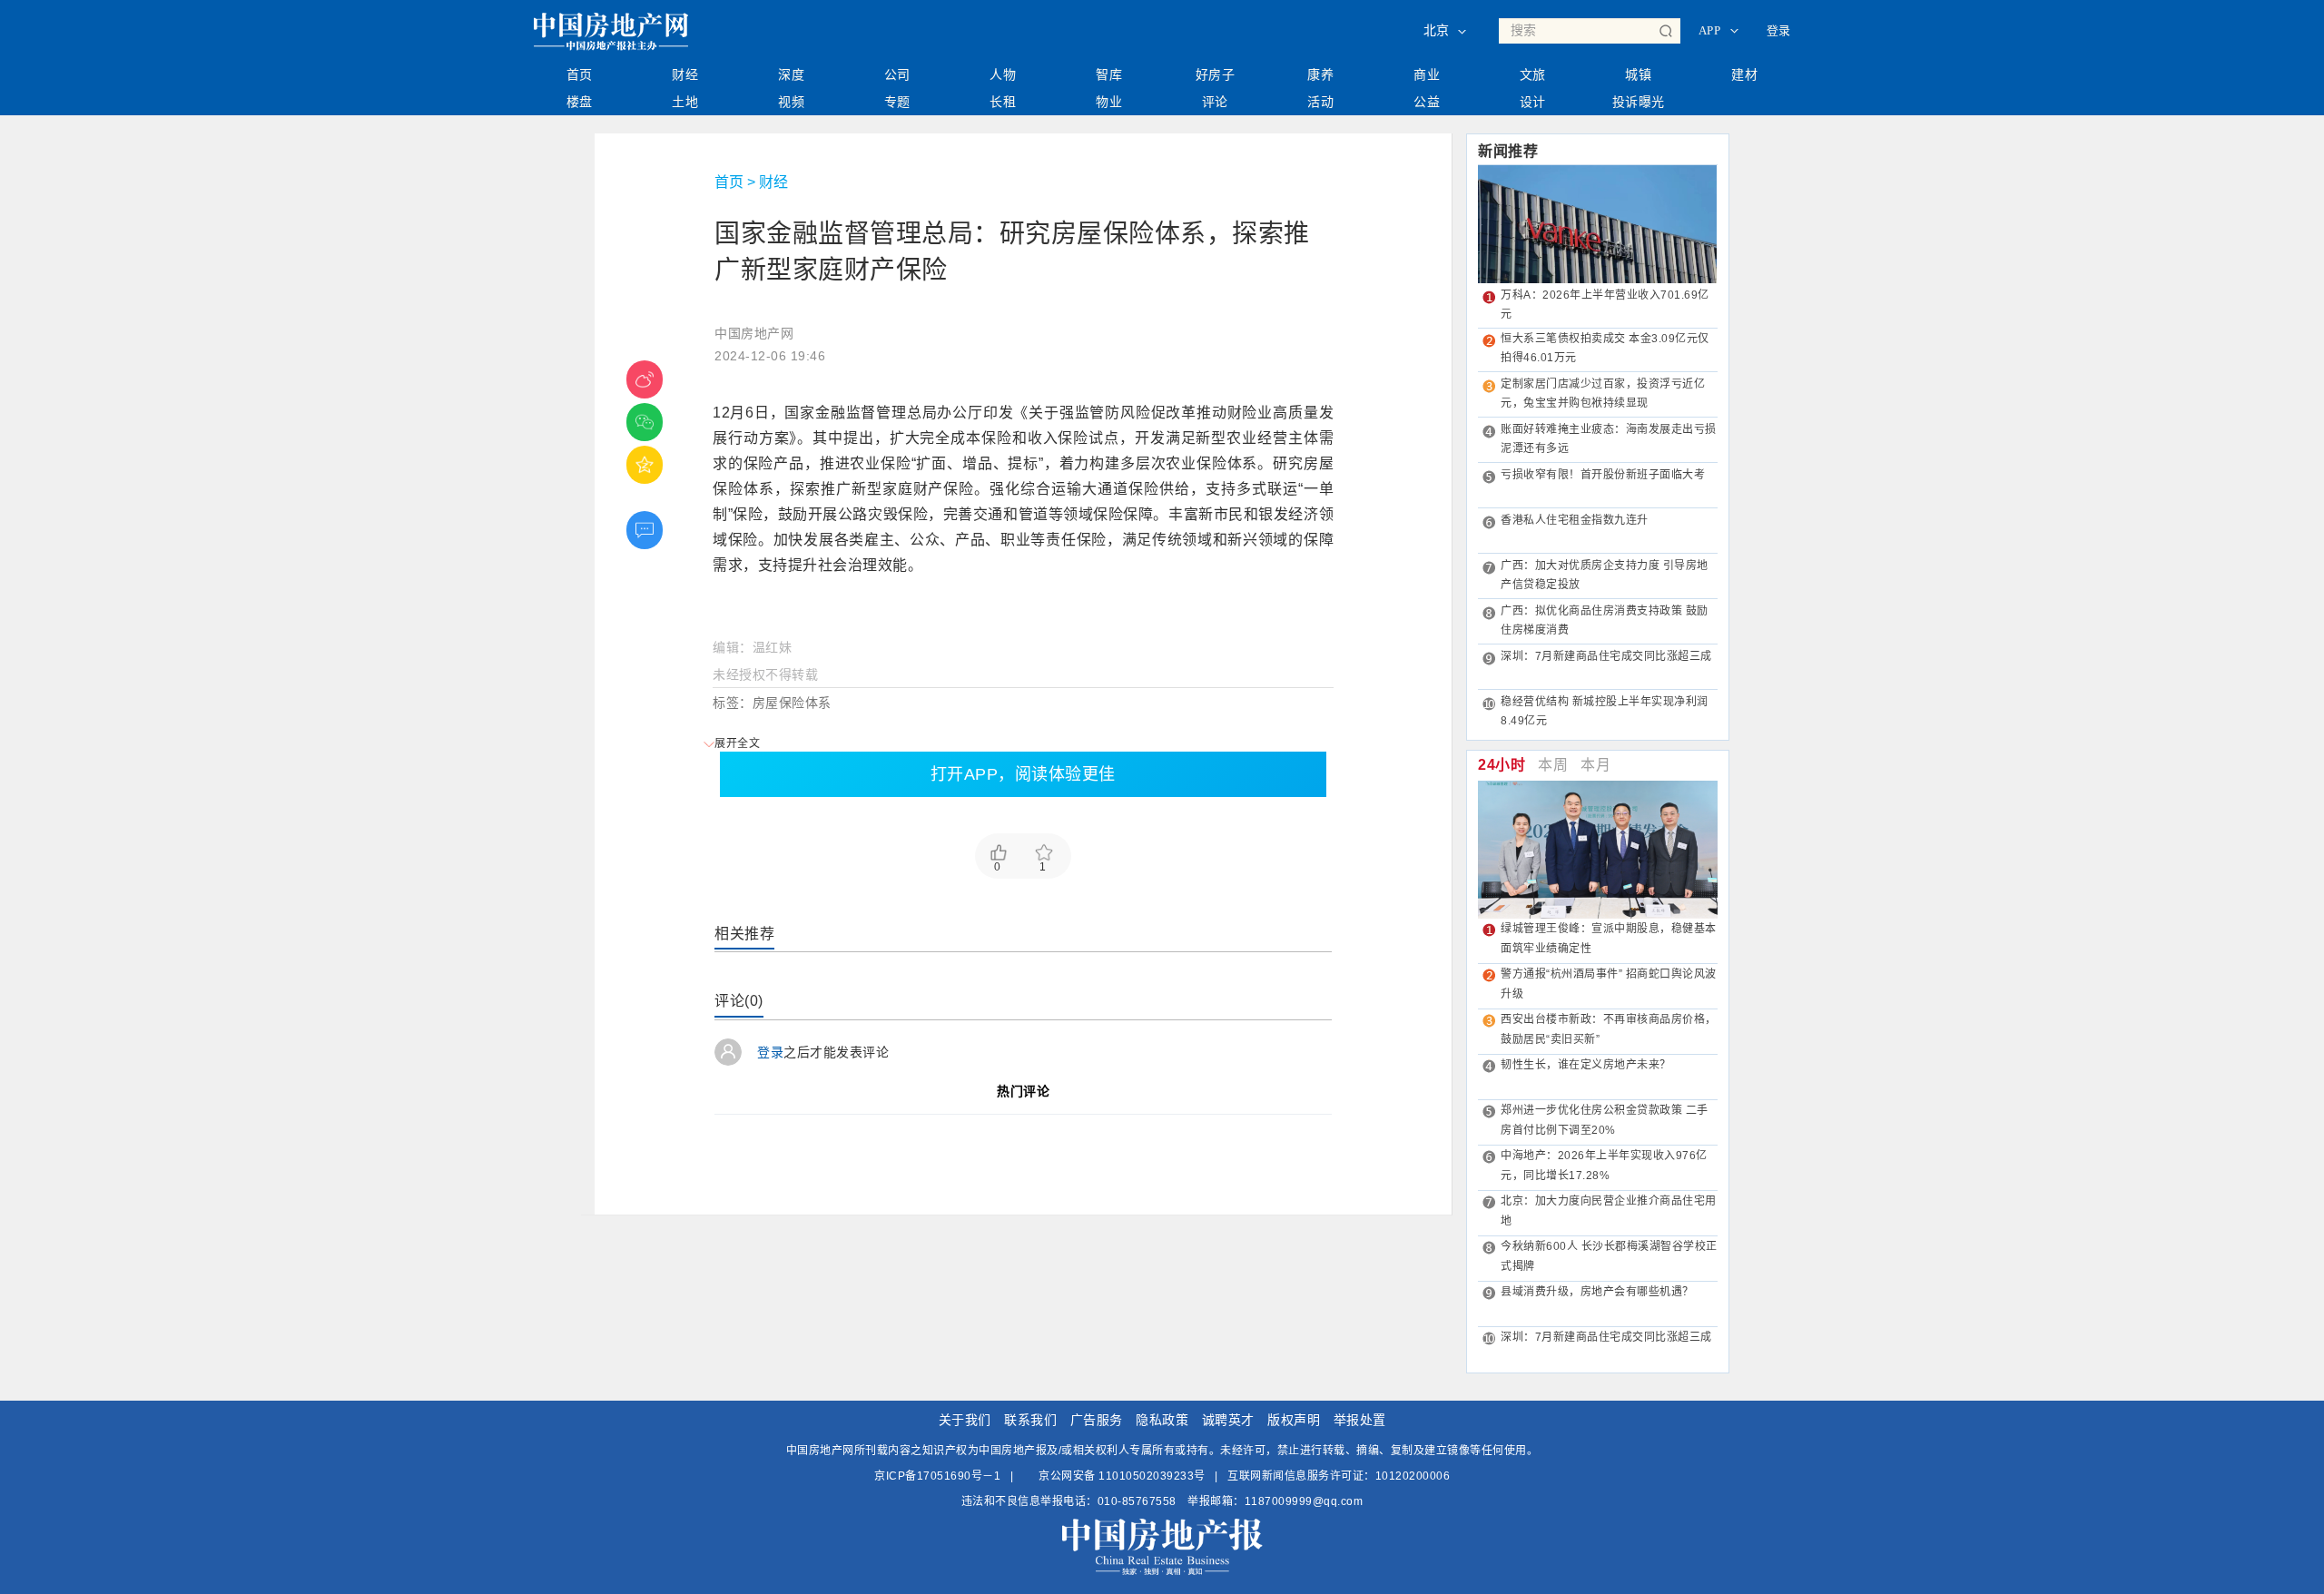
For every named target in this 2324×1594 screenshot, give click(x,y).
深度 (791, 74)
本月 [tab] (1595, 765)
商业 (1427, 74)
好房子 (1216, 74)
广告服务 (1097, 1420)
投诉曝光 (1639, 102)
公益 (1427, 102)
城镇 (1638, 74)
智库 (1109, 74)
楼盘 (580, 102)
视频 (791, 102)
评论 (1215, 102)
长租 (1003, 102)
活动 (1320, 102)
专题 (897, 102)
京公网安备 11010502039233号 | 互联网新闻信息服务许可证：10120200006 (1243, 1476)
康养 (1320, 74)
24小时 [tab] (1502, 765)
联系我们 (1030, 1420)
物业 (1109, 102)
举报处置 (1360, 1420)
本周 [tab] (1553, 765)
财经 (685, 74)
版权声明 (1294, 1420)
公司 (897, 74)
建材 (1744, 74)
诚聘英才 (1228, 1420)
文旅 (1533, 74)
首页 (580, 74)
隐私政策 (1162, 1420)
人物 (1003, 74)
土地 (685, 102)
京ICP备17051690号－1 (937, 1476)
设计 (1533, 102)
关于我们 (965, 1420)
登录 (1779, 30)
